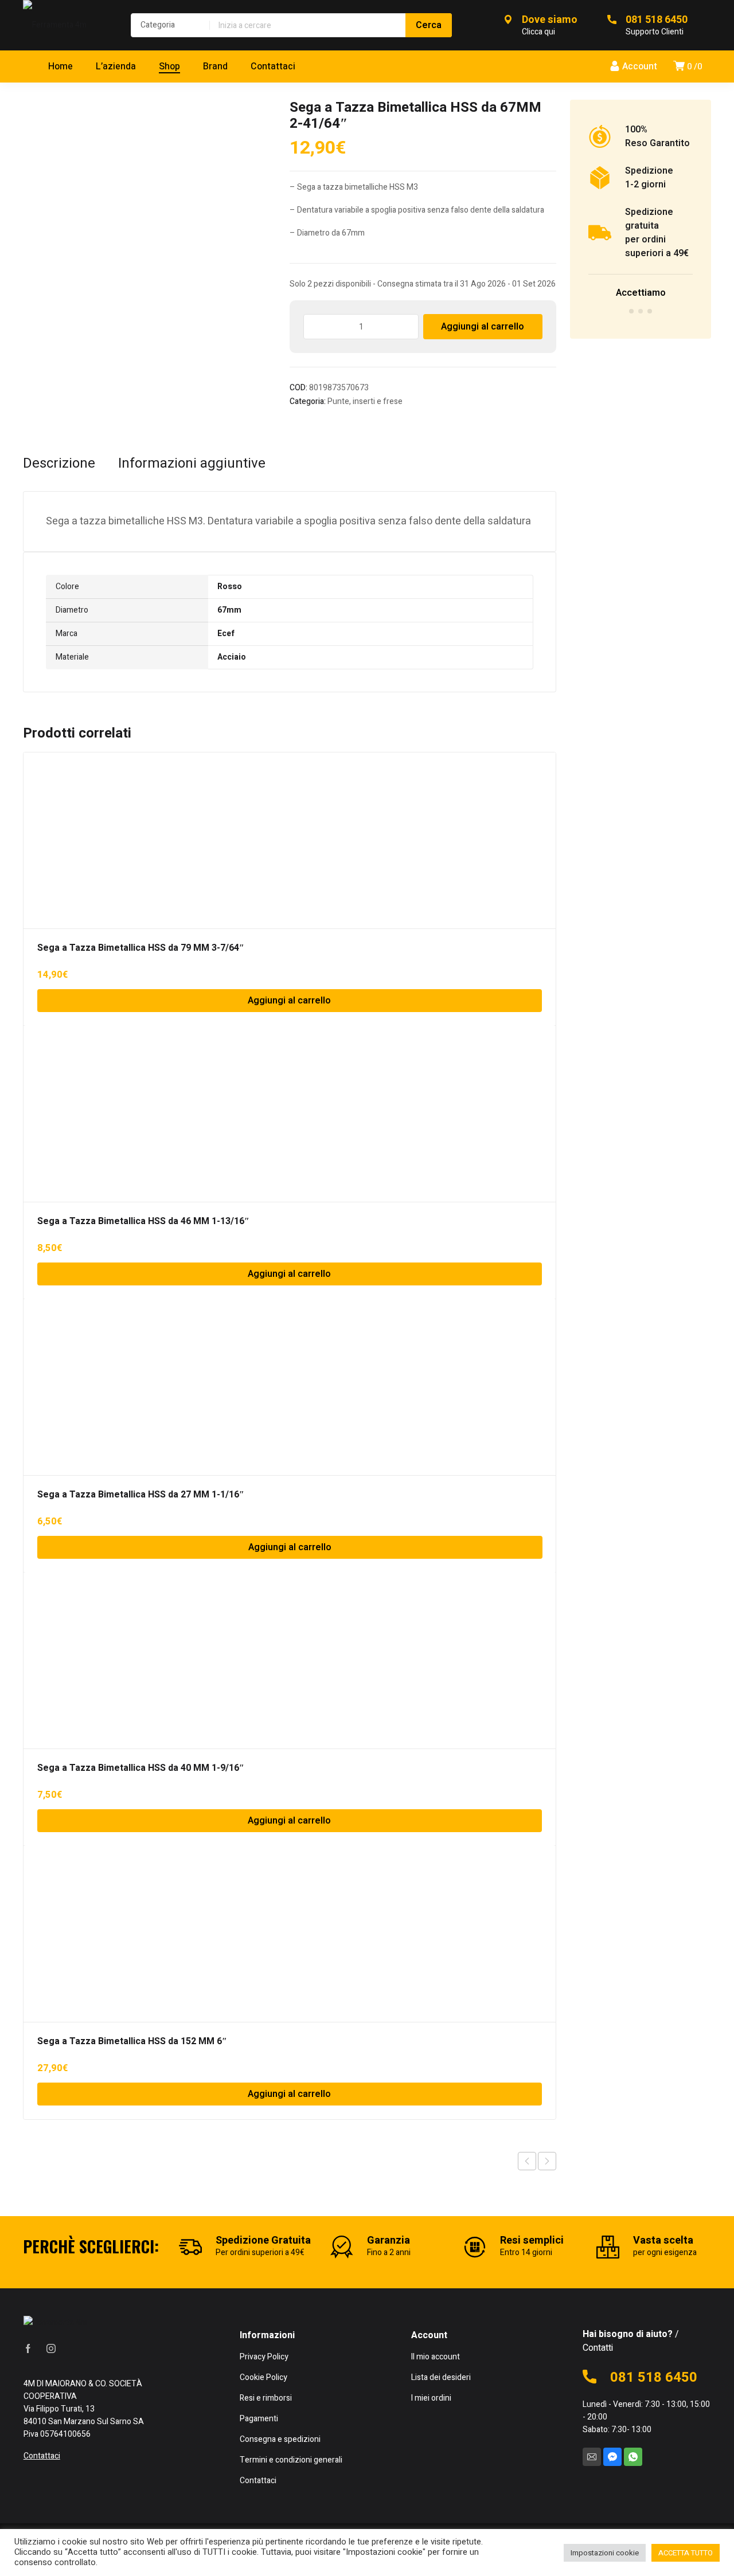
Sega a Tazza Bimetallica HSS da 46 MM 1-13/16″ (143, 1221)
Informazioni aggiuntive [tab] (192, 464)
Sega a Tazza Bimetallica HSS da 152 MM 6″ (132, 2041)
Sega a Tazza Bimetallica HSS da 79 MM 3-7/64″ (141, 948)
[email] (592, 2457)
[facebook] (28, 2348)
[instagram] (51, 2348)
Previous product (527, 2161)
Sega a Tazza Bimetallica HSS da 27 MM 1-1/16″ (141, 1495)
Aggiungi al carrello (483, 327)
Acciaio (232, 657)
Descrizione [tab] (59, 464)
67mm (229, 610)
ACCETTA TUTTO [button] (686, 2553)
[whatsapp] (633, 2457)
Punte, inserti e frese (365, 401)
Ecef (226, 634)
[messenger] (612, 2457)
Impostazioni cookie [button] (605, 2553)
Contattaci (42, 2456)
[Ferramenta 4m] (65, 25)
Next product (547, 2161)
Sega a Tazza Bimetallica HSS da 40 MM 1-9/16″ (141, 1768)
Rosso (230, 587)
